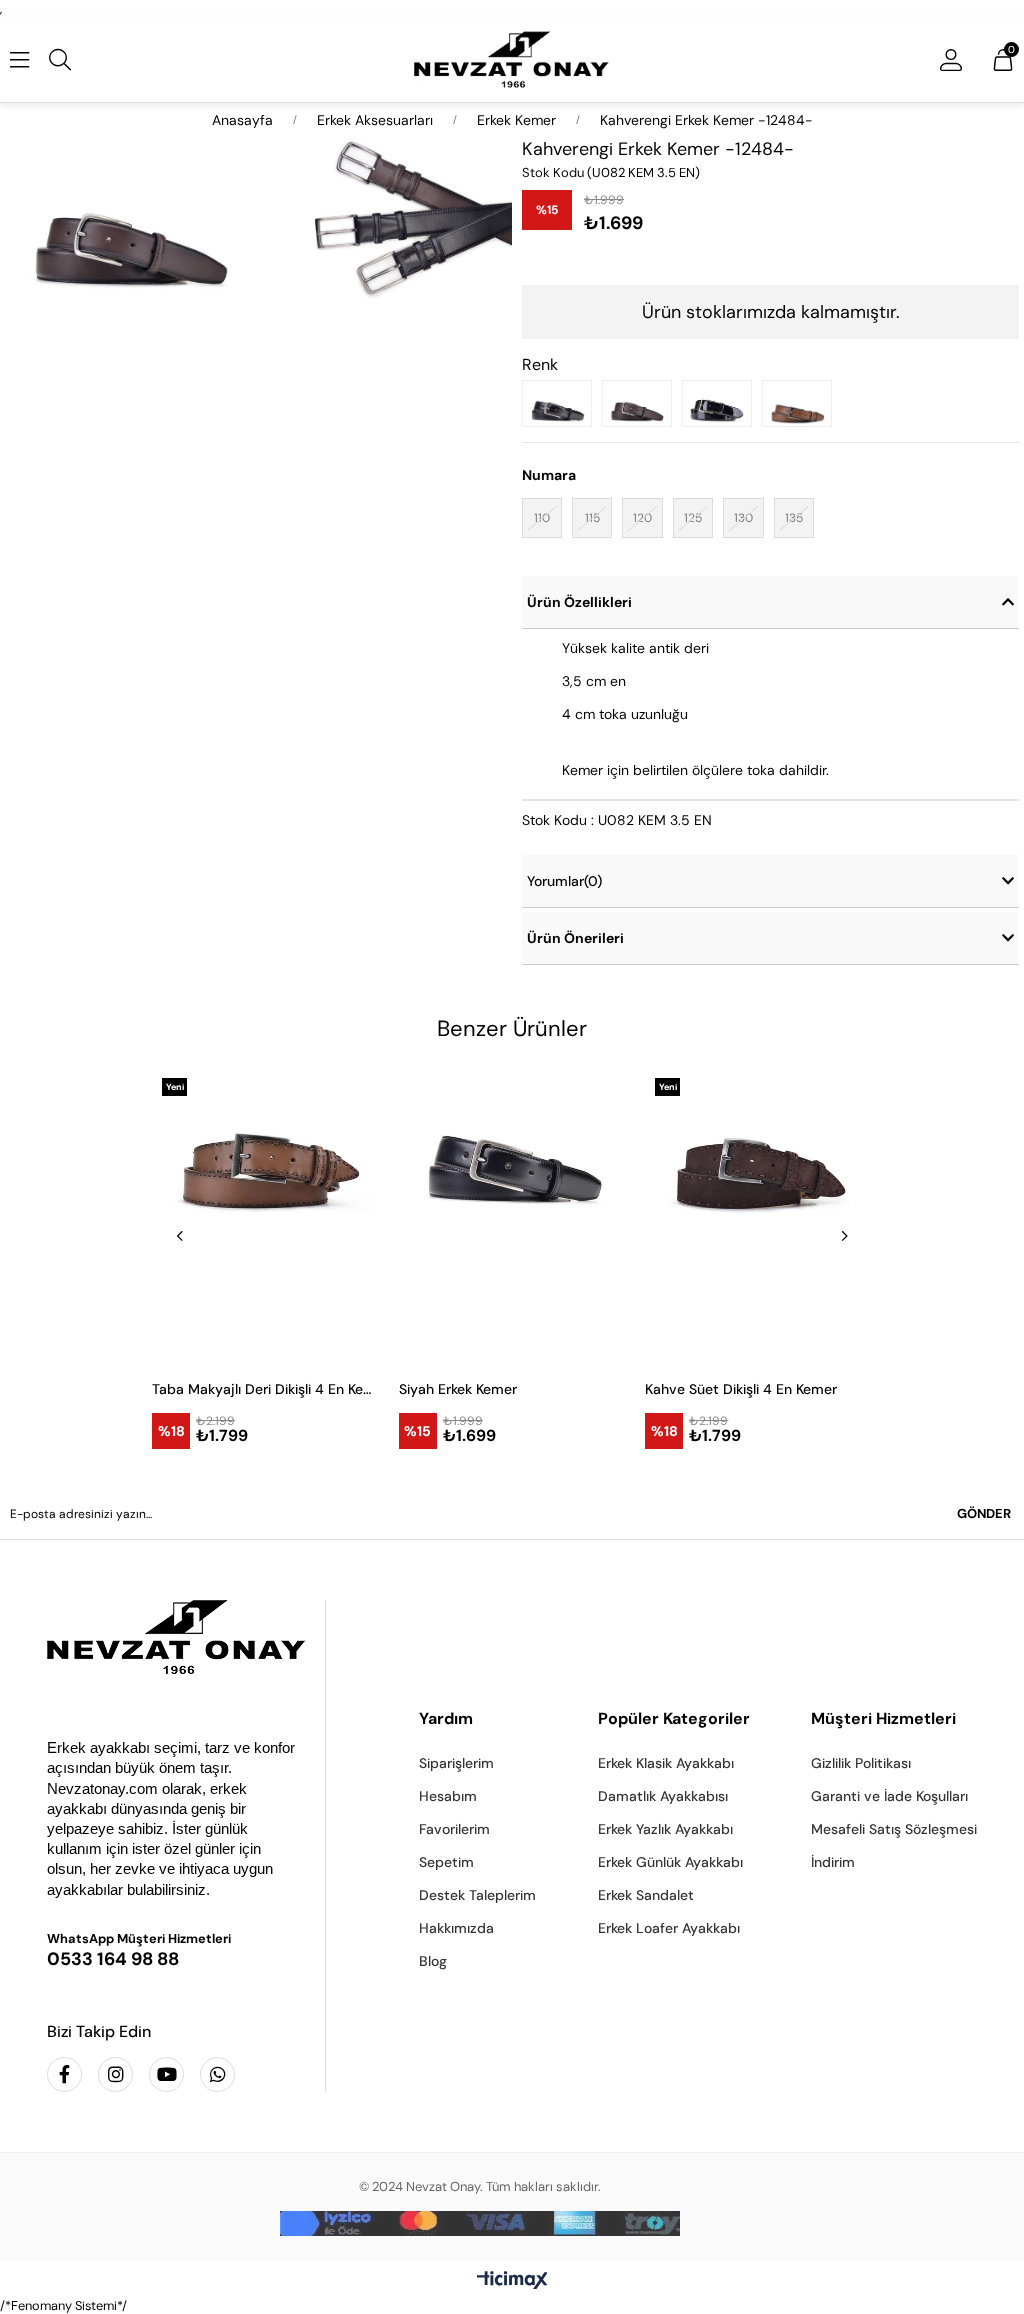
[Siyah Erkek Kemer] (562, 403)
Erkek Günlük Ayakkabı (670, 1862)
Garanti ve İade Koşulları (889, 1796)
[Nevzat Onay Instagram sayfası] (115, 2074)
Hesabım (448, 1796)
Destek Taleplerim (477, 1895)
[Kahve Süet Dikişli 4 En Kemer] (758, 1215)
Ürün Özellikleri (579, 602)
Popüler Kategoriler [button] (674, 1718)
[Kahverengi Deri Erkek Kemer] (642, 403)
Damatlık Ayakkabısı (663, 1796)
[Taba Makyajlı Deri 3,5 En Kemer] (802, 403)
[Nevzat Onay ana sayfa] (171, 1637)
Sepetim (446, 1862)
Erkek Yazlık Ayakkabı (665, 1829)
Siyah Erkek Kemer (458, 1389)
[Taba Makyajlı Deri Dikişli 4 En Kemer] (265, 1215)
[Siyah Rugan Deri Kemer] (722, 403)
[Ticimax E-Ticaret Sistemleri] (512, 2281)
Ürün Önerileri (575, 938)
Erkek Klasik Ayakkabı (666, 1763)
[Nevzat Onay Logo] (512, 59)
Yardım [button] (446, 1718)
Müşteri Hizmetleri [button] (883, 1718)
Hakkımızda (456, 1928)
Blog (433, 1961)
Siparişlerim (456, 1763)
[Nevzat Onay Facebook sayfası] (64, 2074)
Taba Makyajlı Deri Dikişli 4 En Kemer (265, 1389)
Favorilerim (454, 1829)
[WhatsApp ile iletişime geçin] (217, 2074)
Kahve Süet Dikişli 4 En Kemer (741, 1389)
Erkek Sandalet (646, 1895)
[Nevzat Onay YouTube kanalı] (166, 2074)
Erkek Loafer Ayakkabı (669, 1928)
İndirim (833, 1862)
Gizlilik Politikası (861, 1763)
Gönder (984, 1513)
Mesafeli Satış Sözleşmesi (894, 1829)
